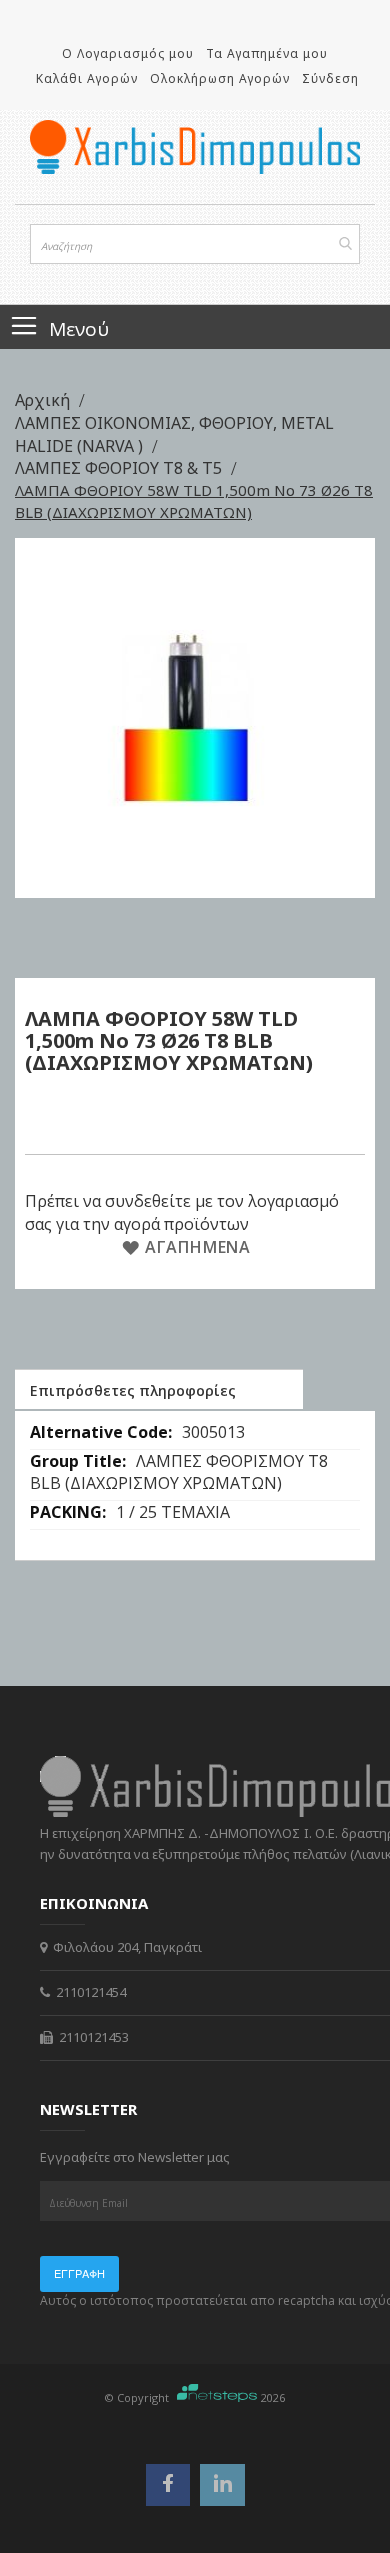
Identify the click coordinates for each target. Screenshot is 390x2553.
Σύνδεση (330, 78)
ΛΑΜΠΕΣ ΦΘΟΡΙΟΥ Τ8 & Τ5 (120, 468)
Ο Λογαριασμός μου (128, 53)
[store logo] (195, 147)
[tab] (159, 1389)
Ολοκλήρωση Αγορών (220, 78)
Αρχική (44, 400)
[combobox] (195, 244)
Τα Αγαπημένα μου (267, 53)
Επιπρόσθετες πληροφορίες (133, 1390)
